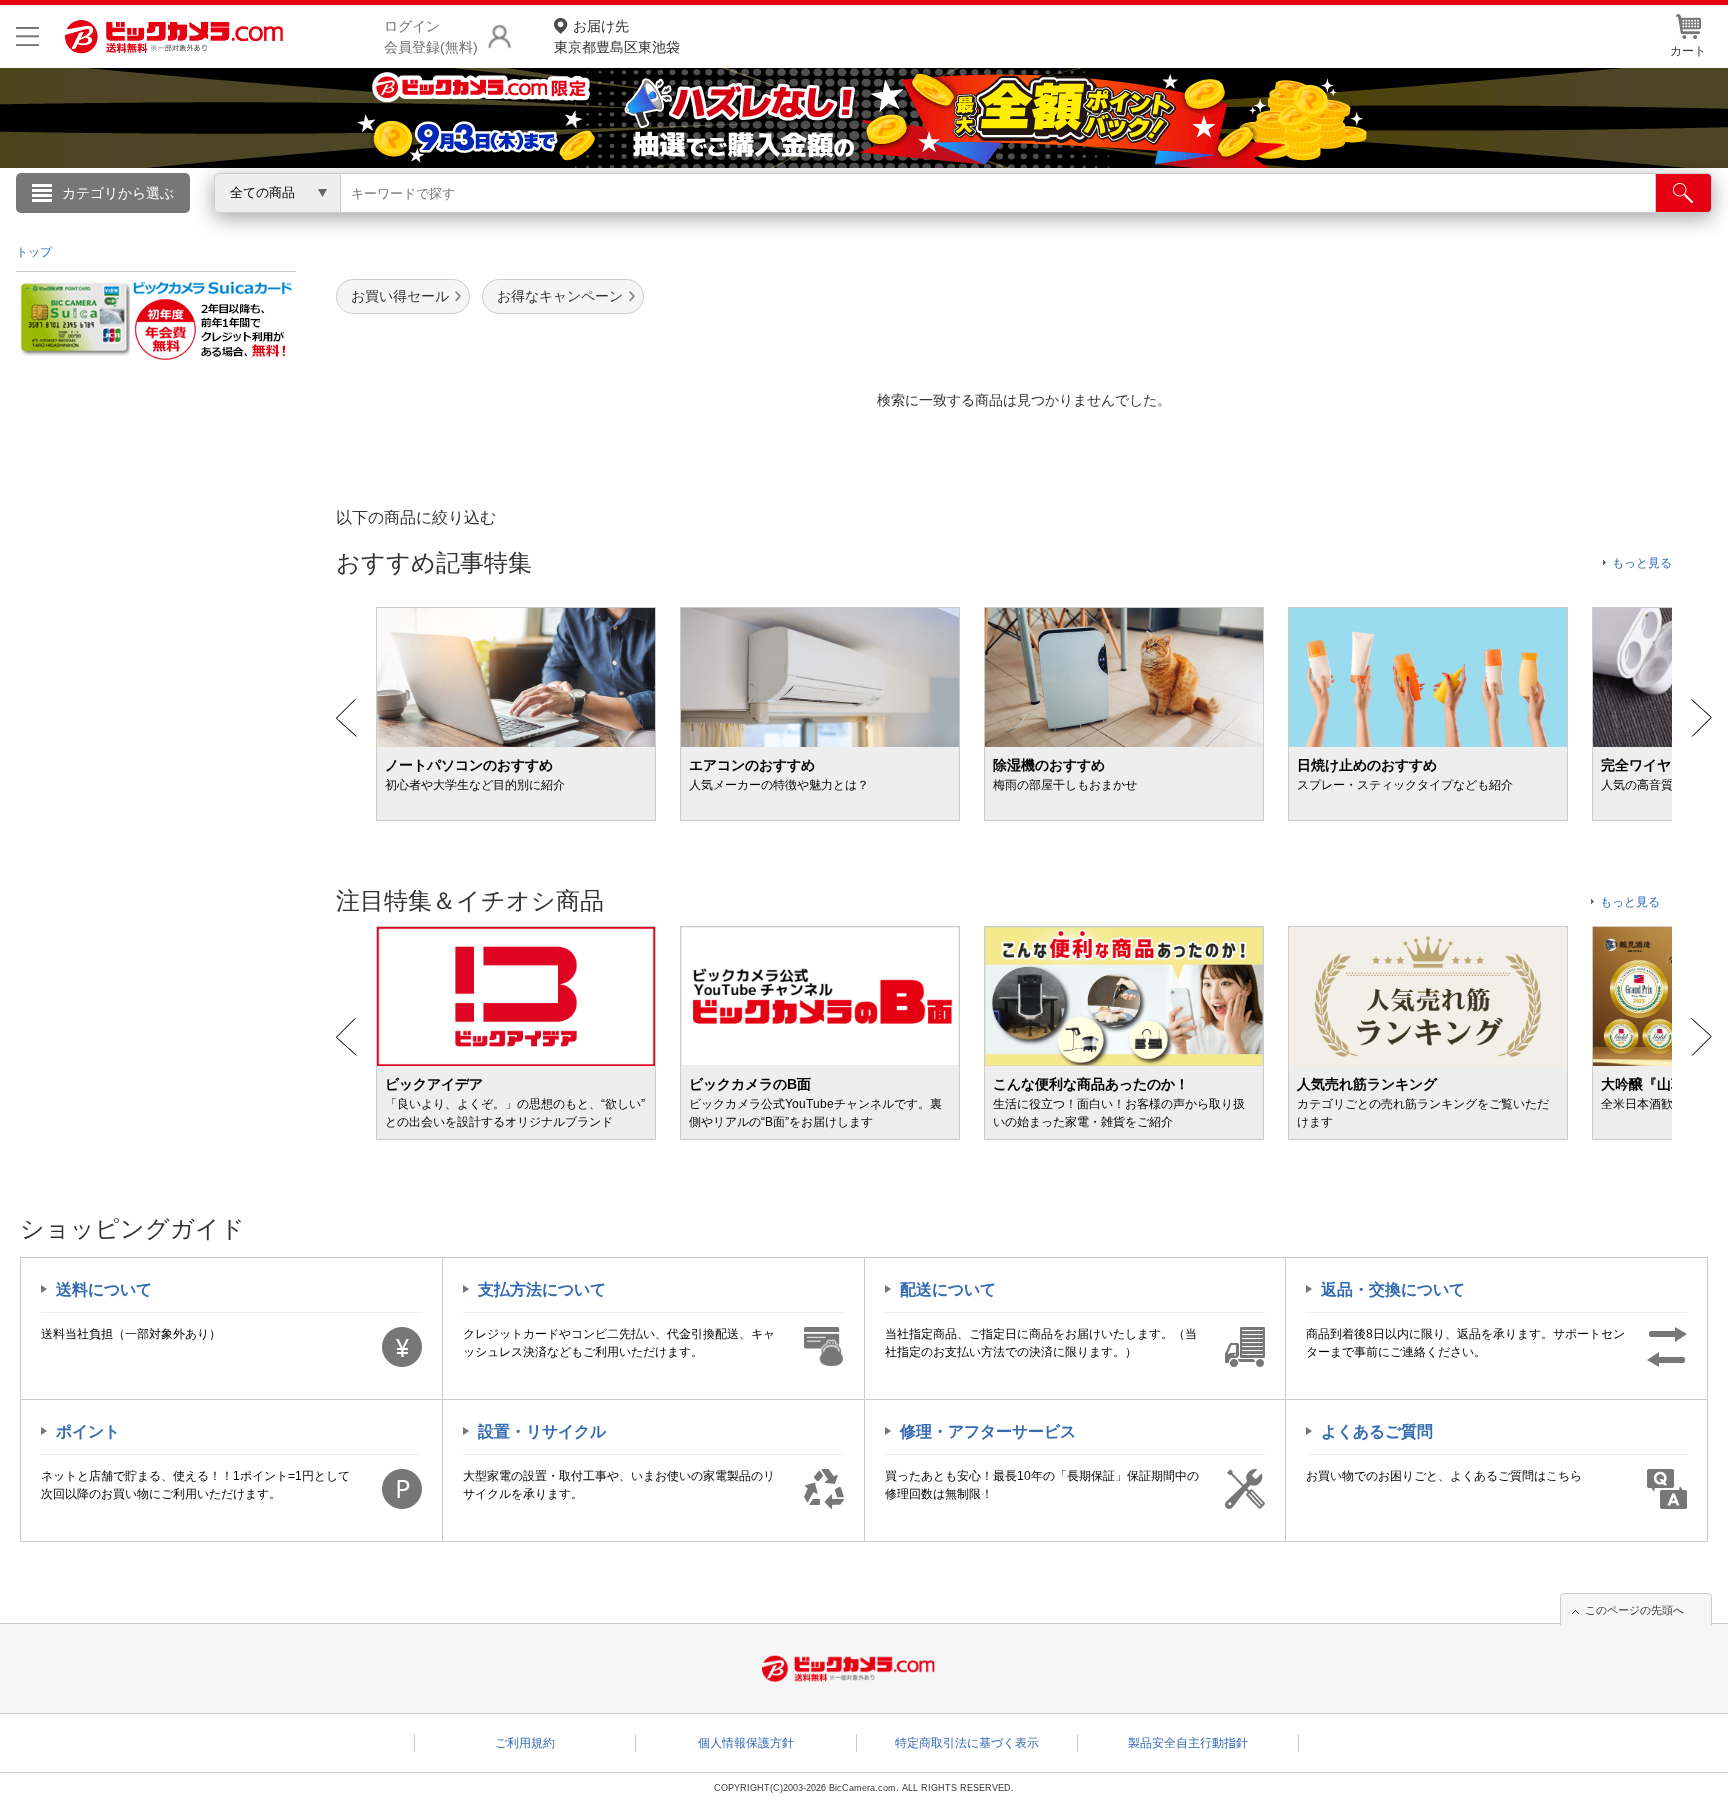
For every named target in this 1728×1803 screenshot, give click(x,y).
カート (1688, 51)
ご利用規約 (525, 1743)
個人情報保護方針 (746, 1743)
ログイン (434, 226)
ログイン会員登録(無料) (431, 36)
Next (1701, 718)
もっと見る (1642, 563)
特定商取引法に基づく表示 (967, 1743)
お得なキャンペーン (560, 296)
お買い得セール (400, 296)
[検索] (1683, 193)
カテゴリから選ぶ (118, 193)
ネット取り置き (1123, 221)
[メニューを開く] (27, 36)
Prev (346, 718)
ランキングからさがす (784, 221)
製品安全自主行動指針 (1188, 1743)
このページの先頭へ (1634, 1610)
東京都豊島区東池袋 (617, 36)
